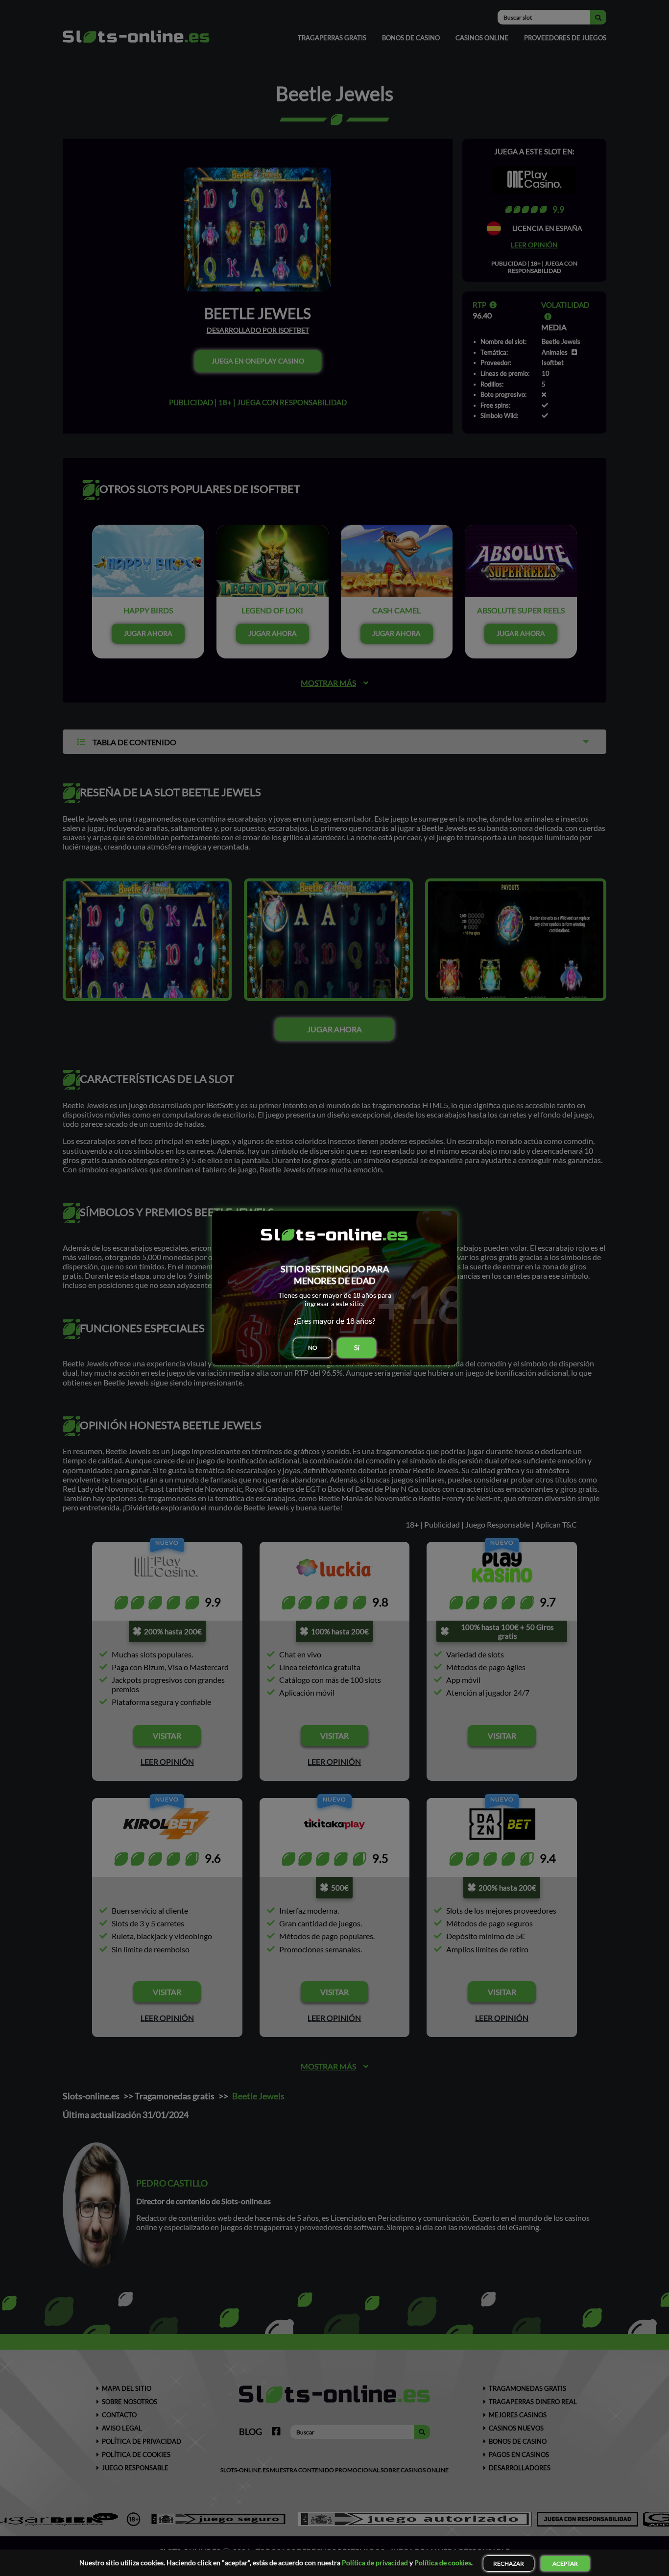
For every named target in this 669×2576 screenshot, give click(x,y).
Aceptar (565, 2564)
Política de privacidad (375, 2563)
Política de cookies (443, 2563)
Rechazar (509, 2564)
